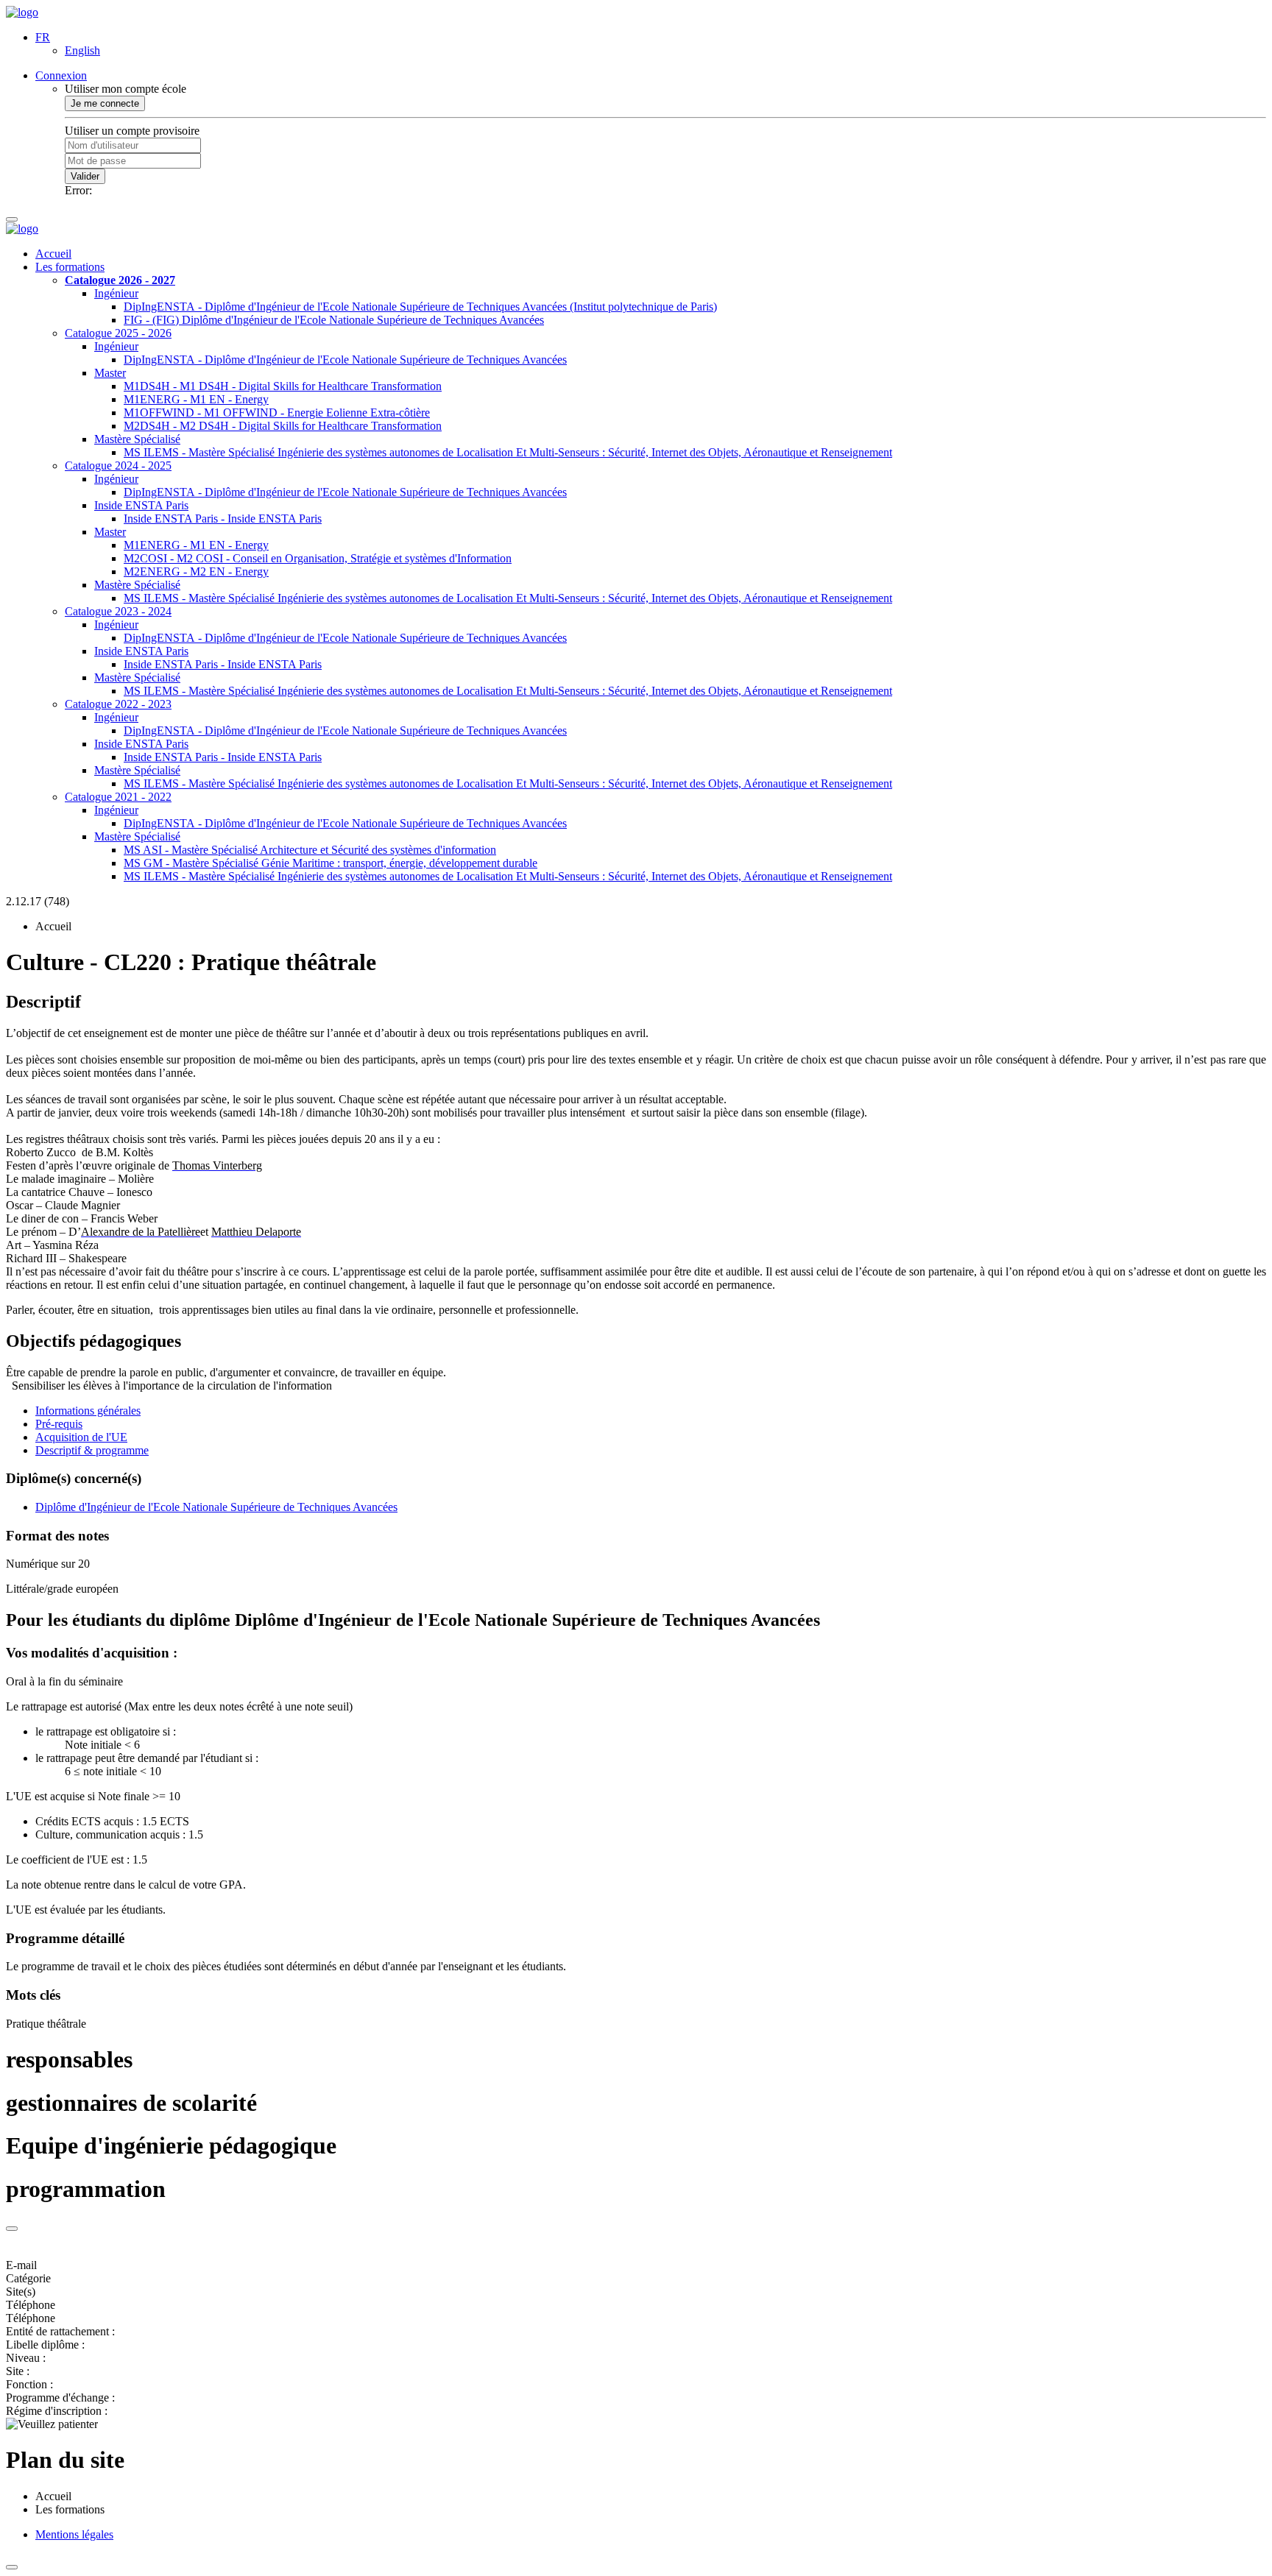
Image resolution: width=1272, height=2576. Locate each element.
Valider (85, 176)
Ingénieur (116, 293)
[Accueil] (22, 12)
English (82, 50)
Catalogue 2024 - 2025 (118, 466)
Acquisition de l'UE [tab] (81, 1437)
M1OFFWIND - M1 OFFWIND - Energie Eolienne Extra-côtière (277, 413)
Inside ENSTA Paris (141, 505)
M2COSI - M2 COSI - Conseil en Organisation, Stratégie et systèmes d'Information (318, 558)
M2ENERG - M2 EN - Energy (196, 572)
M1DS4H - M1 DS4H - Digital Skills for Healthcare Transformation (283, 386)
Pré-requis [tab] (59, 1424)
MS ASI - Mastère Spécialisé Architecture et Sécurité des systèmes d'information (310, 850)
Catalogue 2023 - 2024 (118, 611)
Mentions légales (74, 2534)
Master (110, 373)
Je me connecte (105, 103)
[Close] (12, 2229)
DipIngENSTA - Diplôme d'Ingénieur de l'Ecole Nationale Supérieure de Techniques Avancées (345, 360)
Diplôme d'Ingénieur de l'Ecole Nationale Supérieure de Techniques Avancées (216, 1507)
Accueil (53, 254)
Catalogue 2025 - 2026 (118, 333)
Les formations (70, 267)
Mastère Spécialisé (137, 439)
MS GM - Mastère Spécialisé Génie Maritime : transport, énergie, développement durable (331, 863)
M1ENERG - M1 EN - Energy (196, 399)
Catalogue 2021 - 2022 (118, 797)
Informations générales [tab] (88, 1411)
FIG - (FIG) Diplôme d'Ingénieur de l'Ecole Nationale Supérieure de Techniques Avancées (334, 320)
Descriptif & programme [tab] (92, 1450)
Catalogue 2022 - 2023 (118, 704)
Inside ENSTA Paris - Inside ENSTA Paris (223, 519)
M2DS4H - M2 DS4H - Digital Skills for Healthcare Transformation (283, 426)
